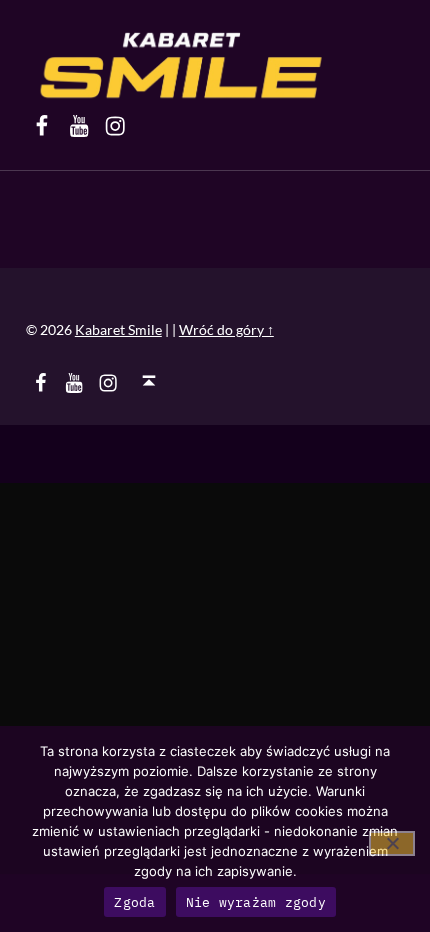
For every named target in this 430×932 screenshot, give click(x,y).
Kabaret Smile (118, 329)
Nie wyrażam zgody (256, 902)
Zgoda (134, 902)
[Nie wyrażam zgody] (392, 843)
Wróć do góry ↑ (226, 329)
